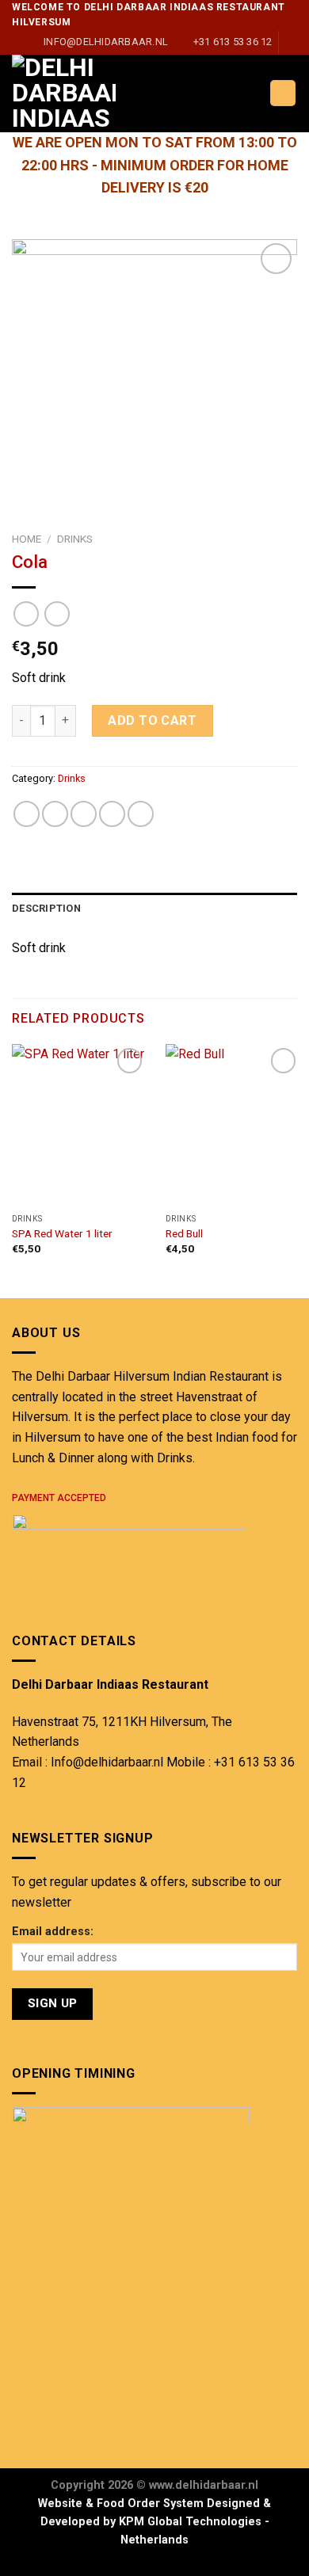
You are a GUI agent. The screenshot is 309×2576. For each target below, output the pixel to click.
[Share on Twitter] (84, 814)
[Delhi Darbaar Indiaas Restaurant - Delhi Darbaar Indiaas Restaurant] (97, 93)
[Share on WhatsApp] (27, 814)
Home (27, 539)
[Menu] (283, 93)
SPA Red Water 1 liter (62, 1233)
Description (46, 908)
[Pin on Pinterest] (141, 814)
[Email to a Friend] (112, 814)
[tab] (154, 909)
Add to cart (152, 720)
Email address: (53, 1932)
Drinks (75, 539)
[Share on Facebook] (55, 814)
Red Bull (184, 1233)
